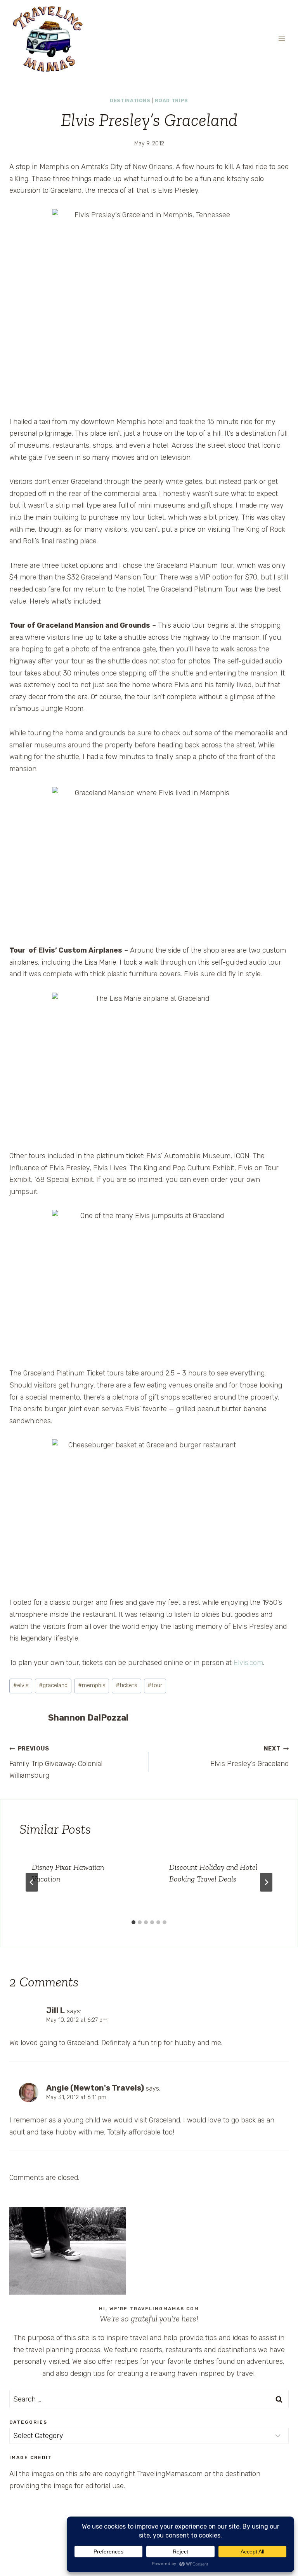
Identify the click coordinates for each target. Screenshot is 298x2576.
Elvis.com (248, 1663)
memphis (92, 1685)
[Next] (266, 1882)
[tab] (133, 1922)
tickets (126, 1685)
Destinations (130, 100)
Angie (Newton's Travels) (95, 2088)
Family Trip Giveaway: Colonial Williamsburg (56, 1763)
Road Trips (172, 100)
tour (155, 1685)
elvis (21, 1685)
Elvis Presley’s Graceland (249, 1757)
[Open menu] (282, 39)
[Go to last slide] (32, 1882)
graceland (53, 1685)
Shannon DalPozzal (88, 1718)
